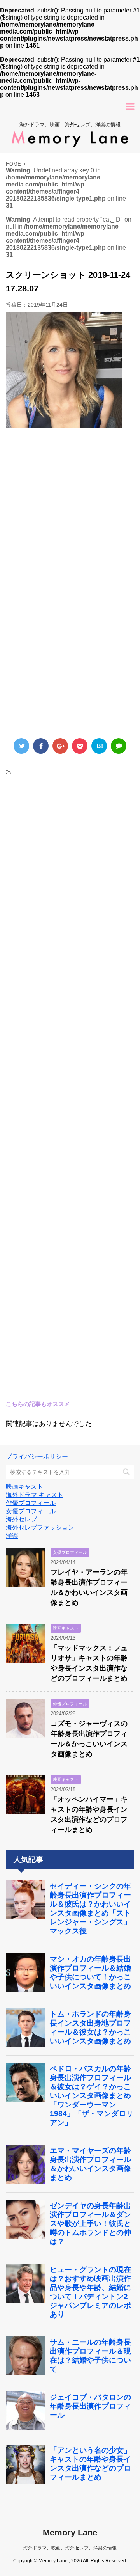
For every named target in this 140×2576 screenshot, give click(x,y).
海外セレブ (21, 1519)
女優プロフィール (31, 1511)
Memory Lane (70, 2533)
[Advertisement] (70, 514)
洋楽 (12, 1536)
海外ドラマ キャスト (35, 1495)
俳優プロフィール (31, 1503)
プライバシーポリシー (37, 1457)
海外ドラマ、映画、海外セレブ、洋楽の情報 (70, 2548)
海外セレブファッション (40, 1528)
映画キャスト (24, 1487)
